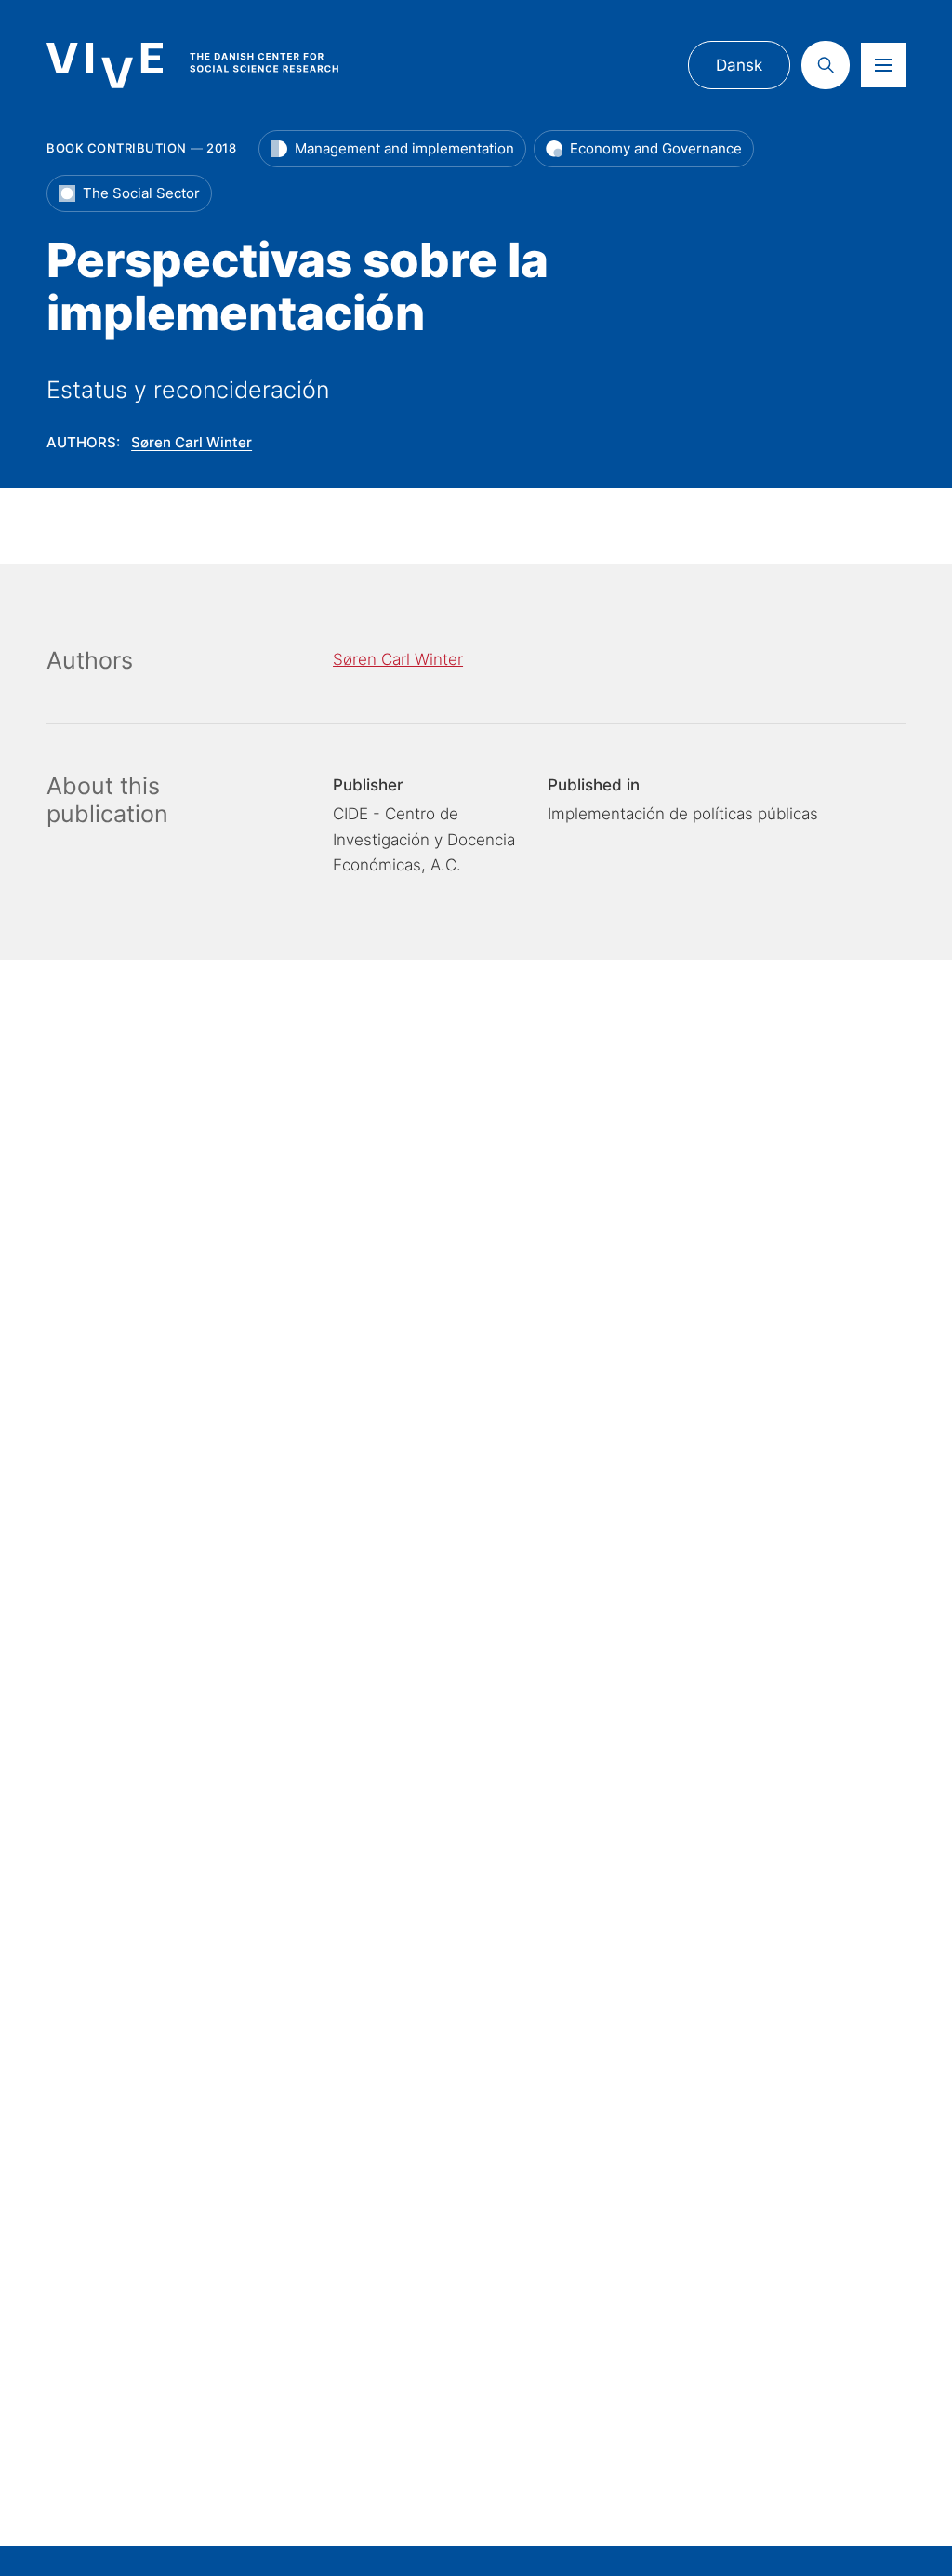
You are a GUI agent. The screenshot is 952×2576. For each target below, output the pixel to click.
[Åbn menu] (883, 65)
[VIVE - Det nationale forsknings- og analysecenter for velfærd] (210, 66)
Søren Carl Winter (192, 442)
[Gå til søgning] (826, 65)
